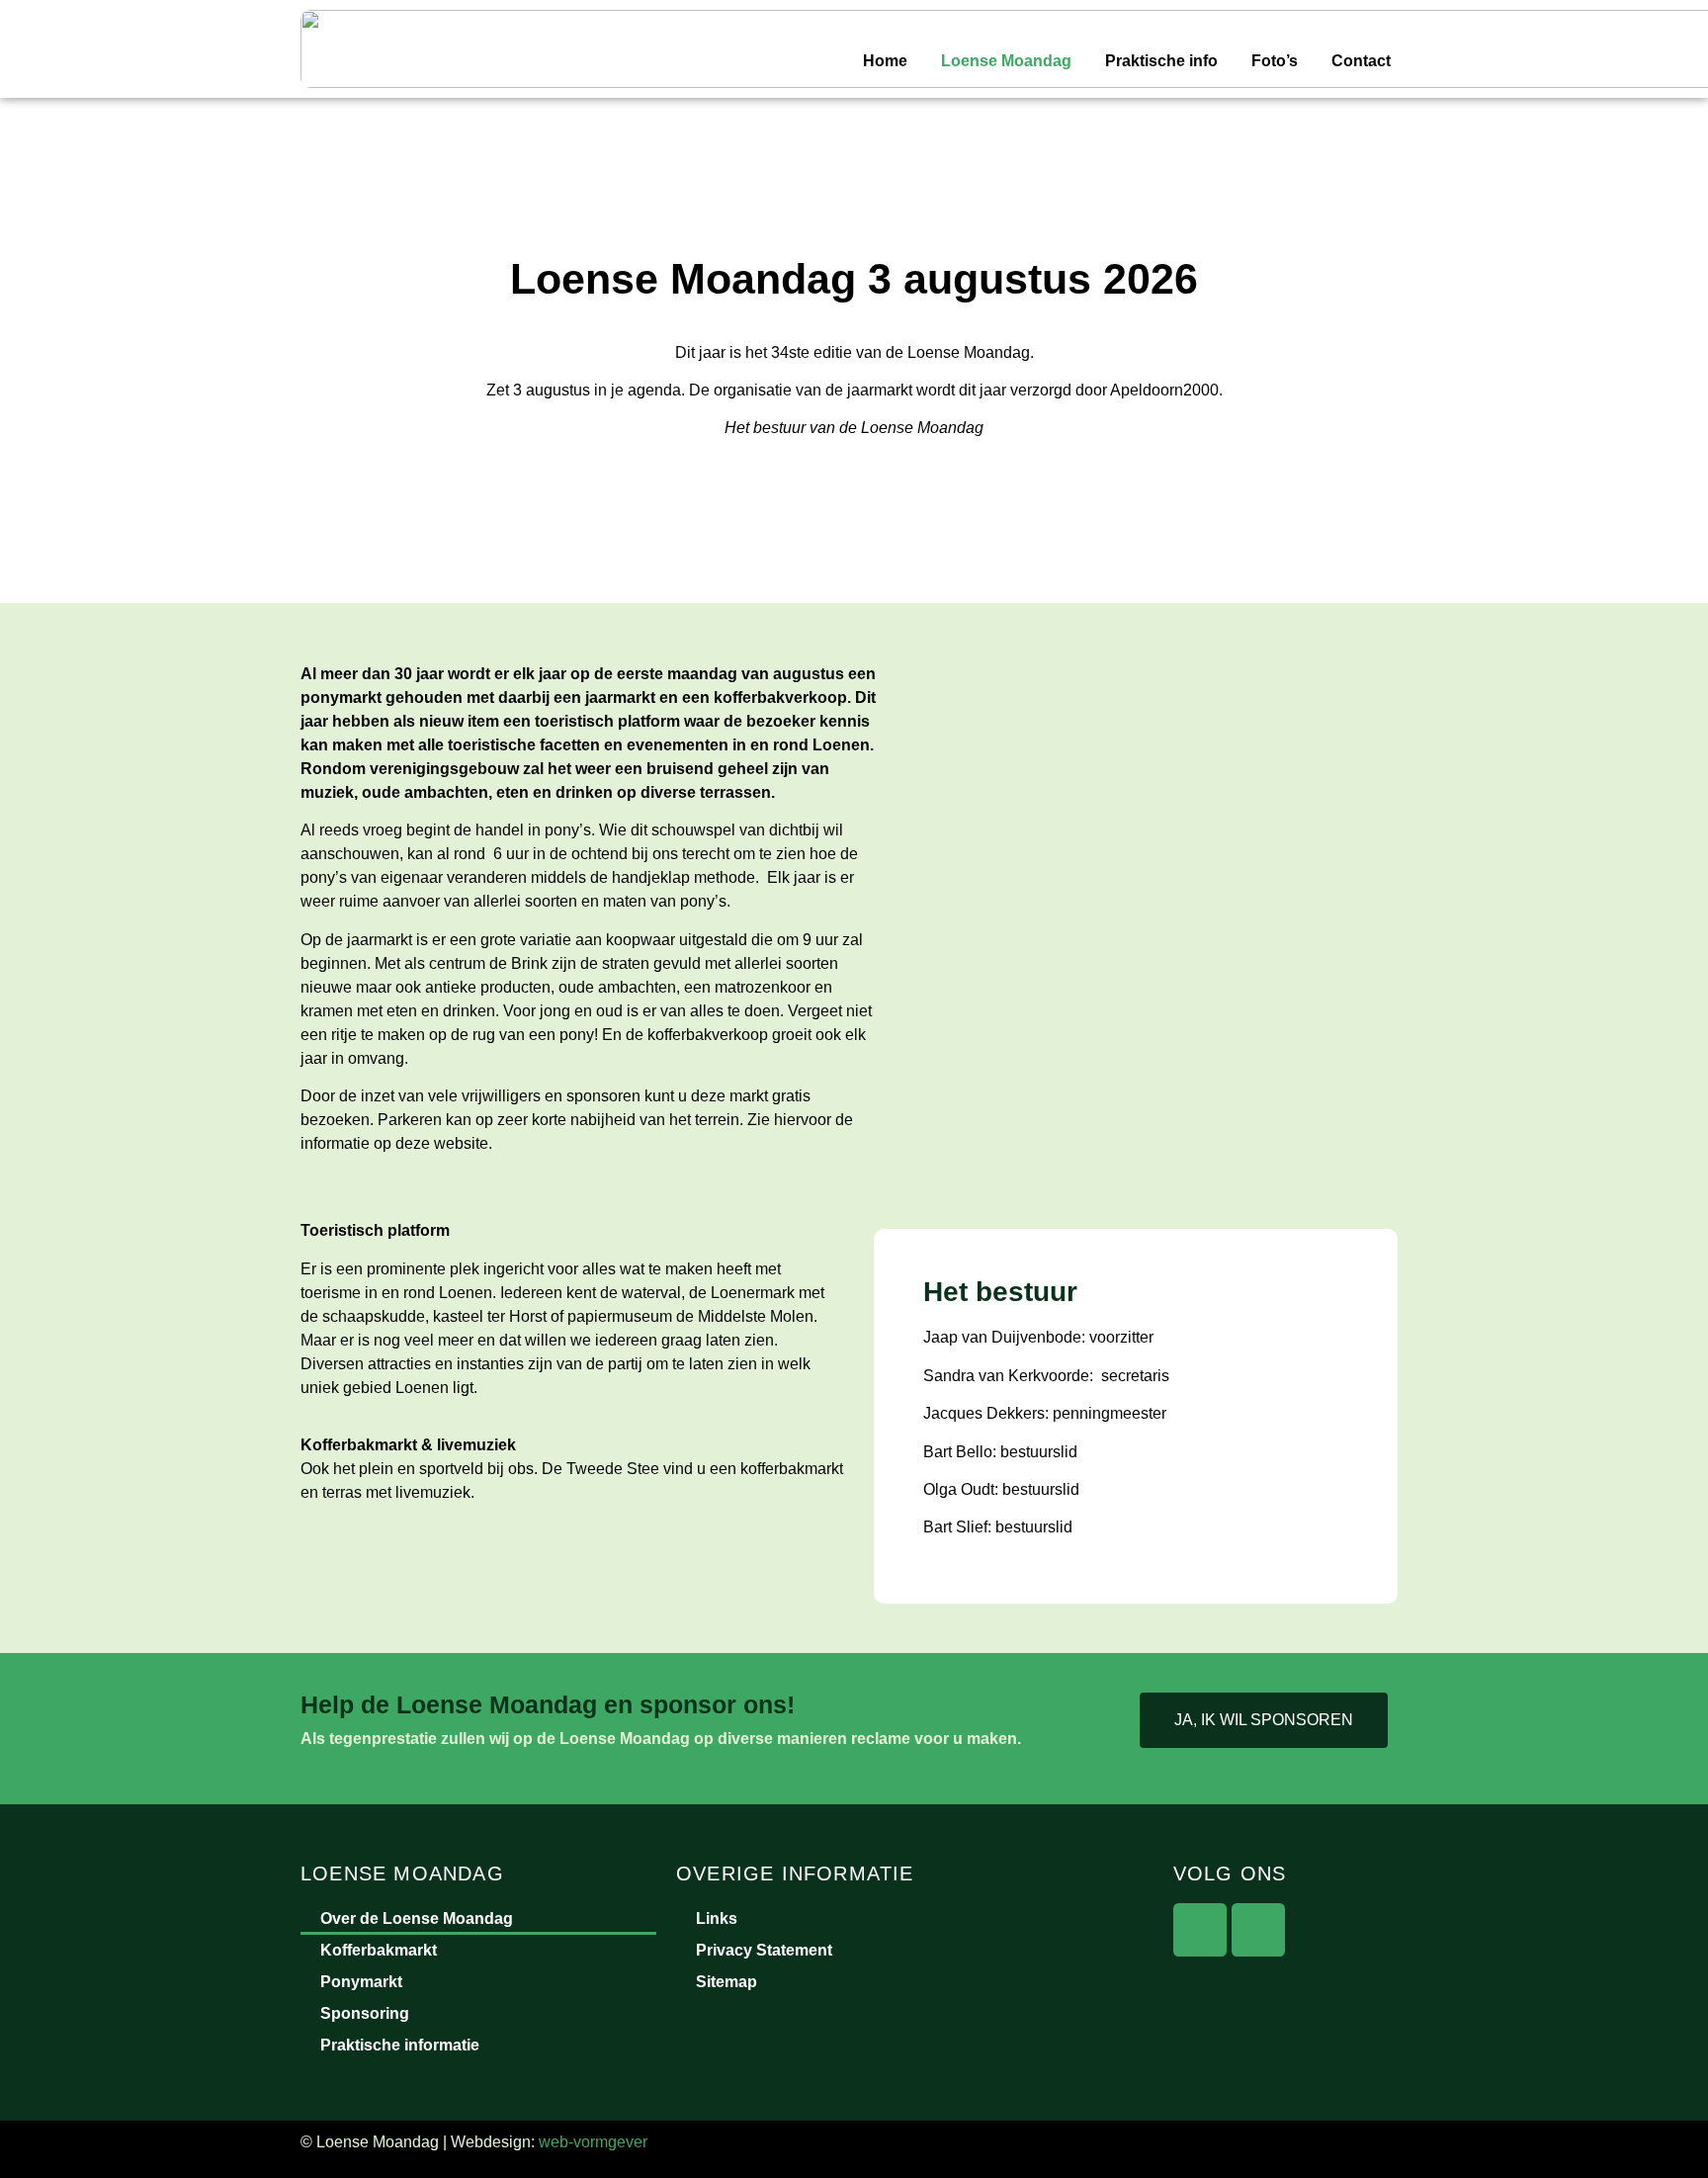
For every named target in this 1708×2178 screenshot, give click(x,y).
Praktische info (1161, 61)
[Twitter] (1258, 1930)
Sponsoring (365, 2013)
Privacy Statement (764, 1950)
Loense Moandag (1006, 61)
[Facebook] (1200, 1930)
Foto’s (1275, 61)
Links (717, 1918)
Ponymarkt (361, 1982)
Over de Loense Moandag (417, 1918)
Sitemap (726, 1982)
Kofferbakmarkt (379, 1950)
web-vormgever (593, 2142)
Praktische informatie (400, 2045)
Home (885, 61)
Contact (1361, 61)
